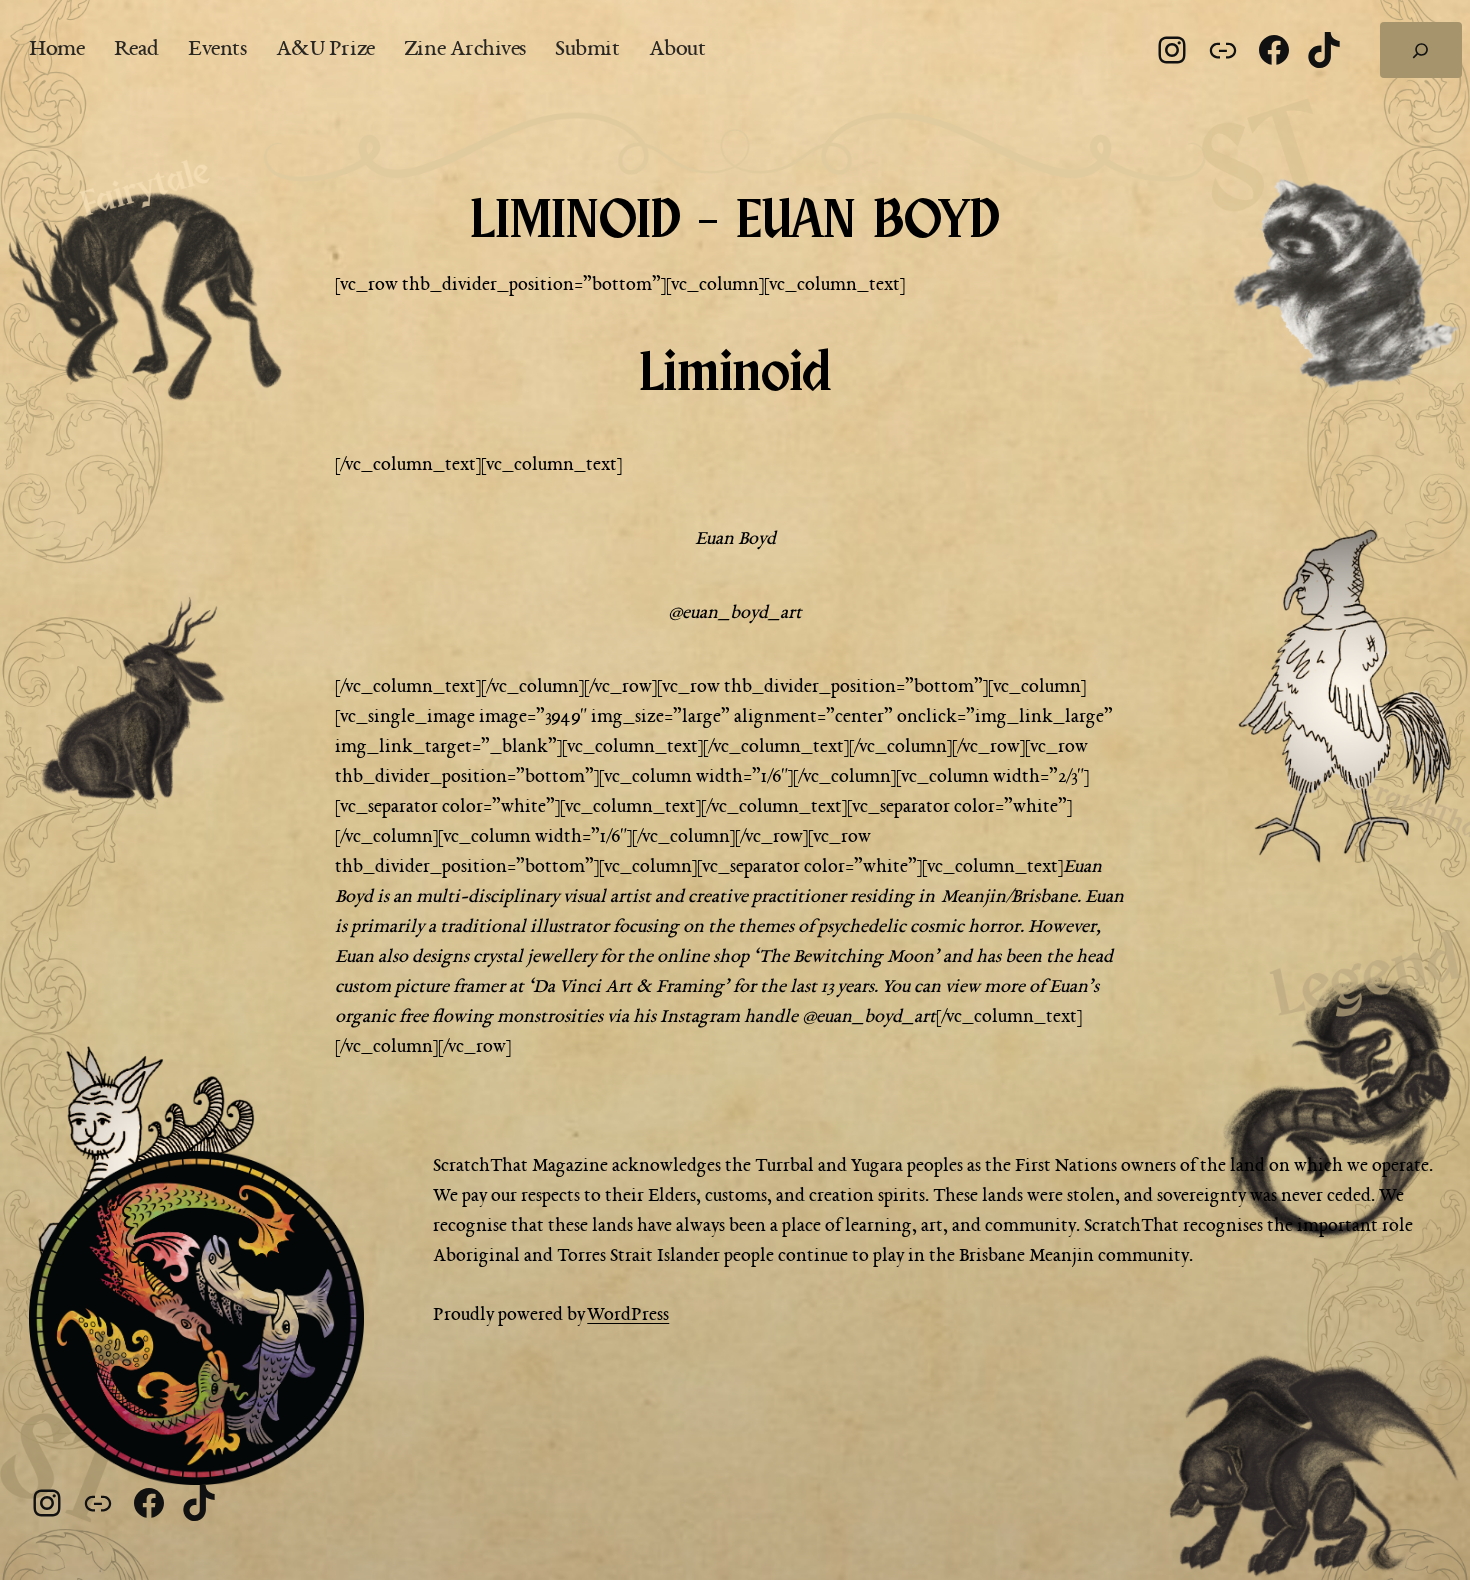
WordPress (628, 1315)
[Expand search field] (1421, 50)
